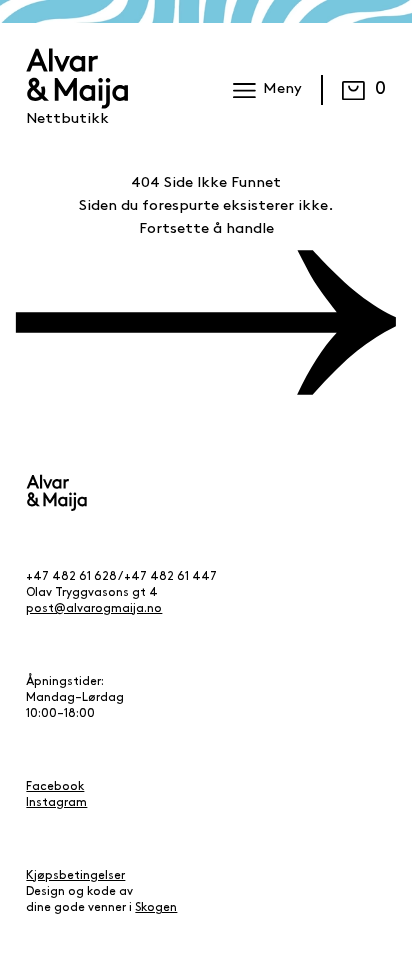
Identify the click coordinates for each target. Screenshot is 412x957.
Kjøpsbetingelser (75, 876)
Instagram (56, 803)
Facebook (55, 787)
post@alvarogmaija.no (94, 609)
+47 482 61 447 (170, 577)
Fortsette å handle (206, 229)
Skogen (156, 908)
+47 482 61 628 (71, 577)
